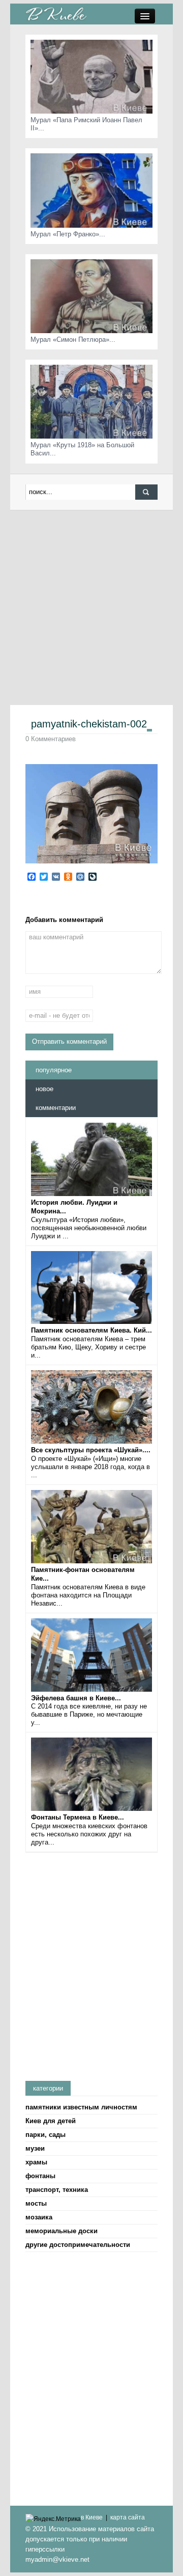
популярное (54, 1070)
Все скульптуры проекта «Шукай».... (91, 1450)
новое (44, 1089)
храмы (36, 2162)
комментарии (56, 1108)
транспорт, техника (57, 2190)
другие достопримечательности (78, 2245)
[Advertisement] (91, 607)
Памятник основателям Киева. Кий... (91, 1330)
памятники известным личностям (81, 2107)
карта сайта (128, 2517)
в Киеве (92, 2517)
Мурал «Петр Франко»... (68, 234)
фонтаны (40, 2176)
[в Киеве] (56, 13)
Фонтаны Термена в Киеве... (78, 1817)
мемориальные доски (62, 2231)
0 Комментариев (51, 739)
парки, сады (45, 2135)
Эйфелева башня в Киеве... (76, 1698)
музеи (35, 2148)
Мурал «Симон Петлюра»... (73, 340)
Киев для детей (51, 2121)
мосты (36, 2203)
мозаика (39, 2217)
